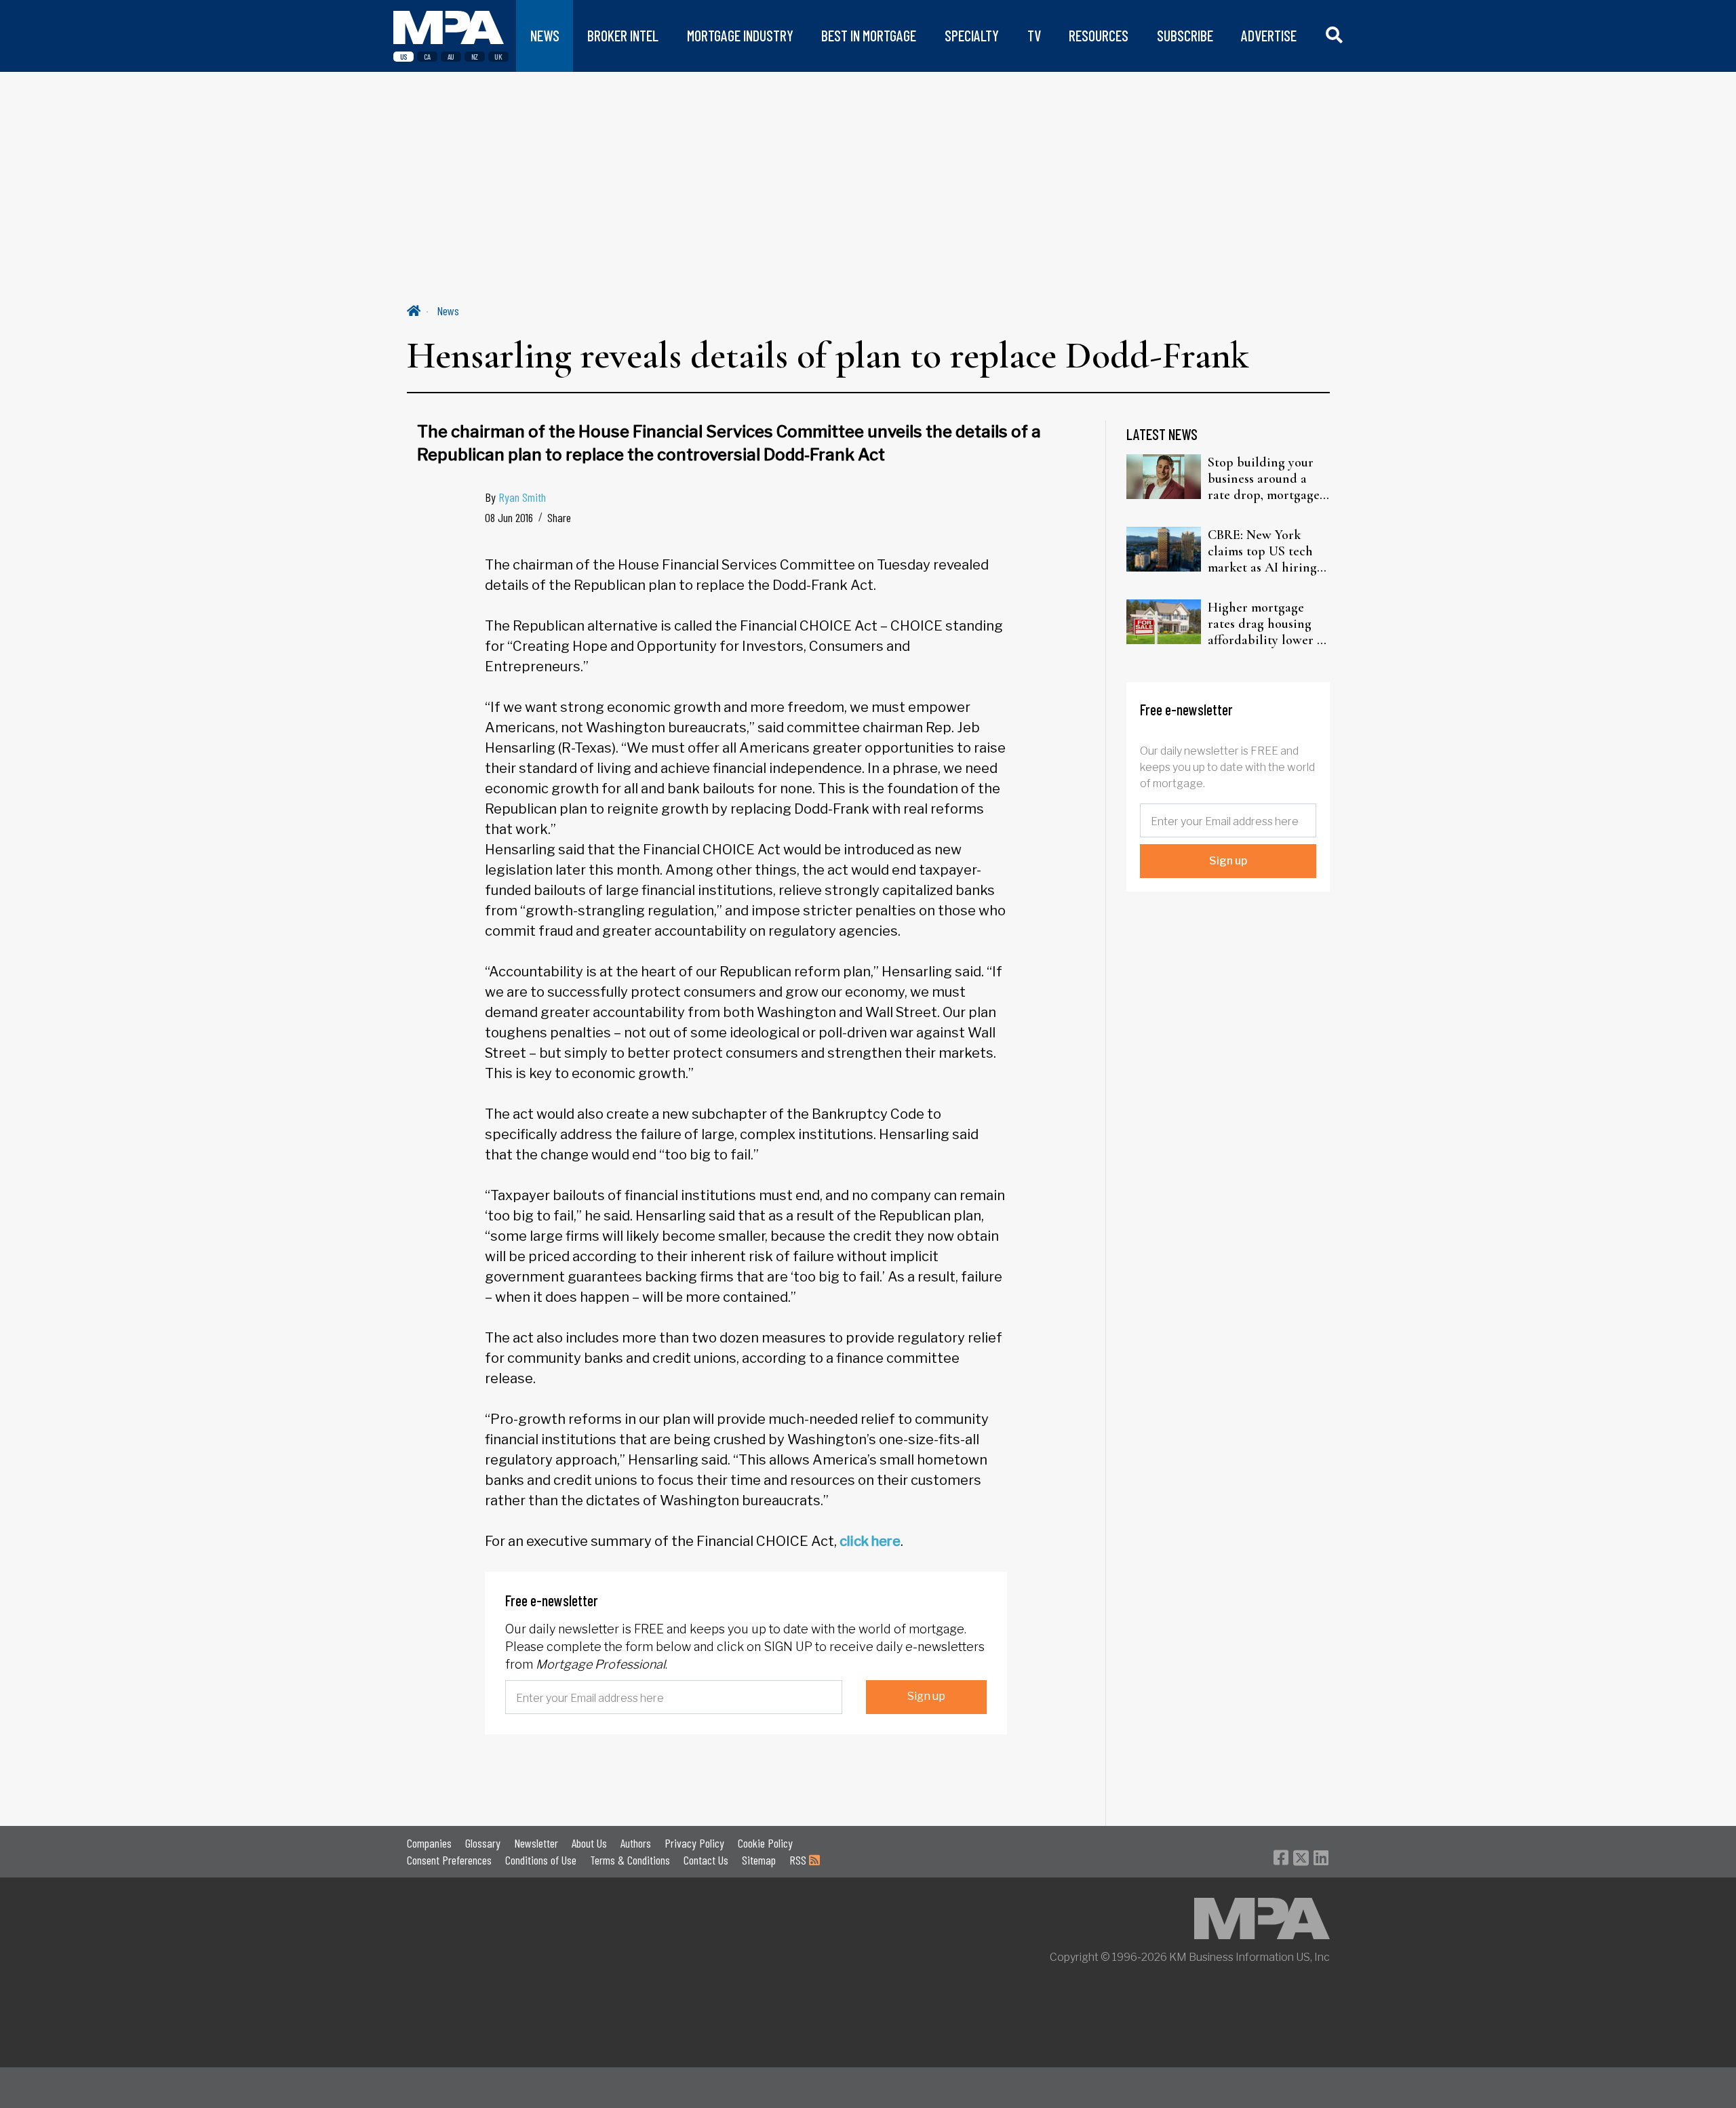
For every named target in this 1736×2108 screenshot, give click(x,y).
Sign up (926, 1696)
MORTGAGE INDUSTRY (740, 36)
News (448, 311)
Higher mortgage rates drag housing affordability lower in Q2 (1268, 624)
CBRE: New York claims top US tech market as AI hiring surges (1262, 551)
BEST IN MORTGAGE (869, 36)
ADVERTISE (1269, 36)
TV (1034, 36)
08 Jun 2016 (509, 517)
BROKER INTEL (623, 36)
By (515, 497)
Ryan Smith (522, 497)
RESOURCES (1099, 36)
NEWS (545, 36)
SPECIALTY (972, 36)
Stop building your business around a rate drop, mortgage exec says (1264, 479)
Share (559, 517)
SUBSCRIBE (1185, 36)
